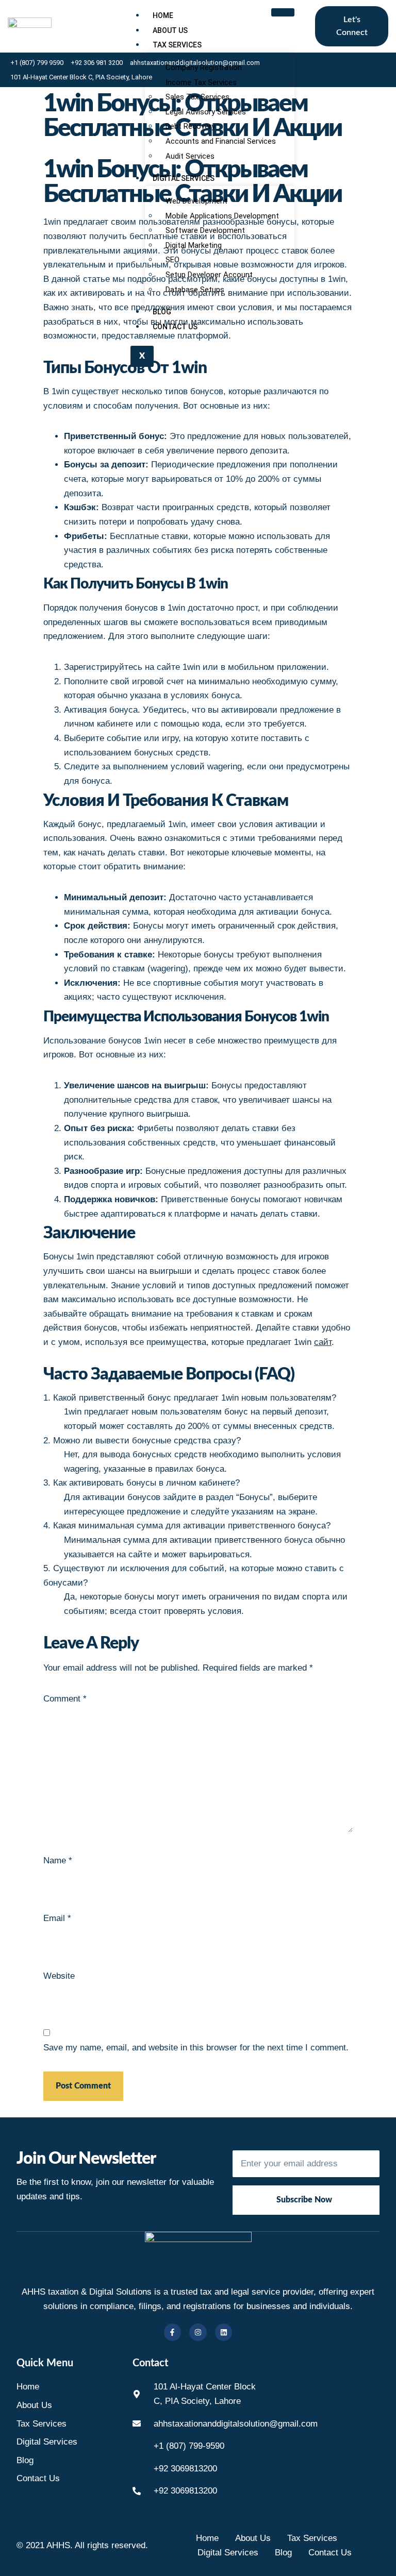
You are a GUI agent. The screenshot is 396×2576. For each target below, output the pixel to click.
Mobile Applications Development (222, 216)
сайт (323, 1342)
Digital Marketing (194, 245)
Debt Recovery (190, 126)
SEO (172, 260)
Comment (65, 1699)
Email (57, 1918)
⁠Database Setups (195, 290)
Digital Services (184, 178)
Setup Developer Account (209, 275)
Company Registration (204, 68)
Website (59, 1976)
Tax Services (177, 45)
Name (58, 1861)
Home (163, 15)
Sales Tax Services (197, 97)
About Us (170, 30)
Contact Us (175, 327)
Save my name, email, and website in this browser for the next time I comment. (196, 2048)
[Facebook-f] (173, 2332)
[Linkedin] (224, 2332)
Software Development (205, 230)
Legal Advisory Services (206, 112)
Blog (162, 312)
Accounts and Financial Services (221, 141)
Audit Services (190, 156)
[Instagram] (198, 2332)
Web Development (196, 201)
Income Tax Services (201, 82)
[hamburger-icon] (283, 12)
